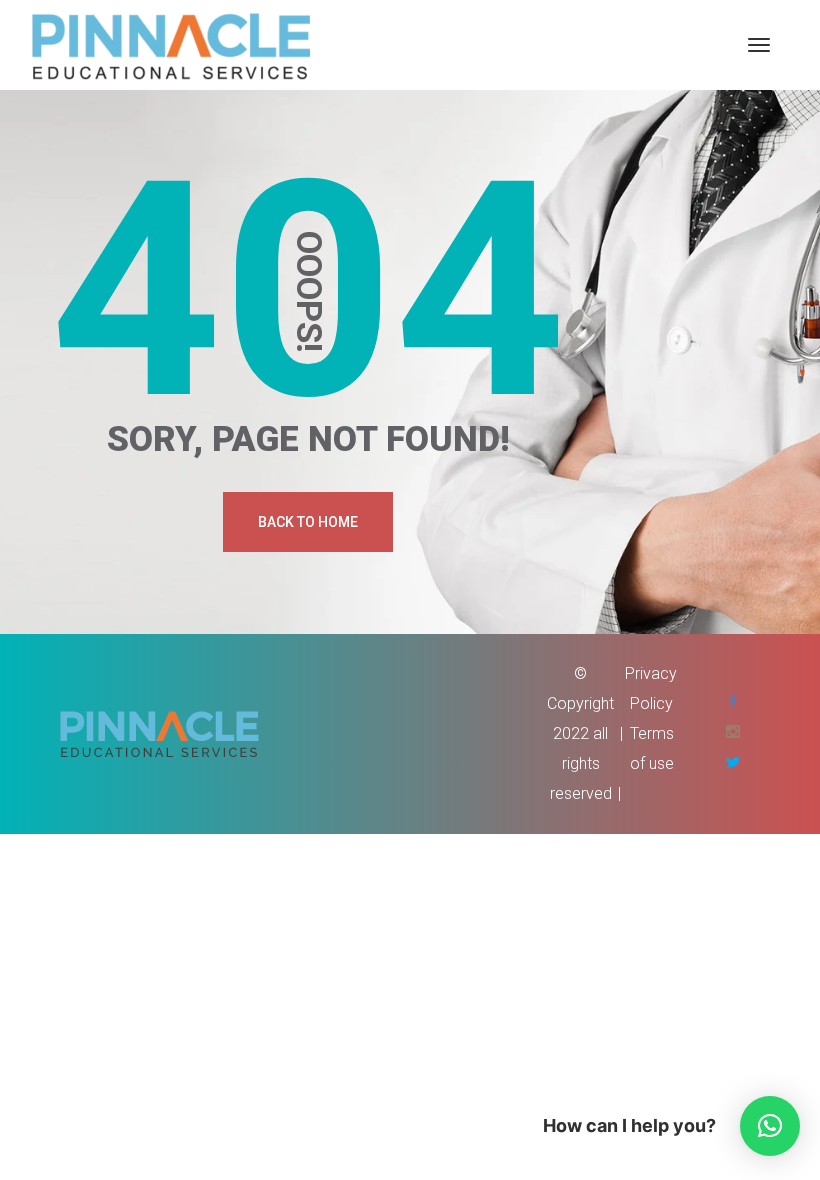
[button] (770, 1126)
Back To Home (308, 522)
